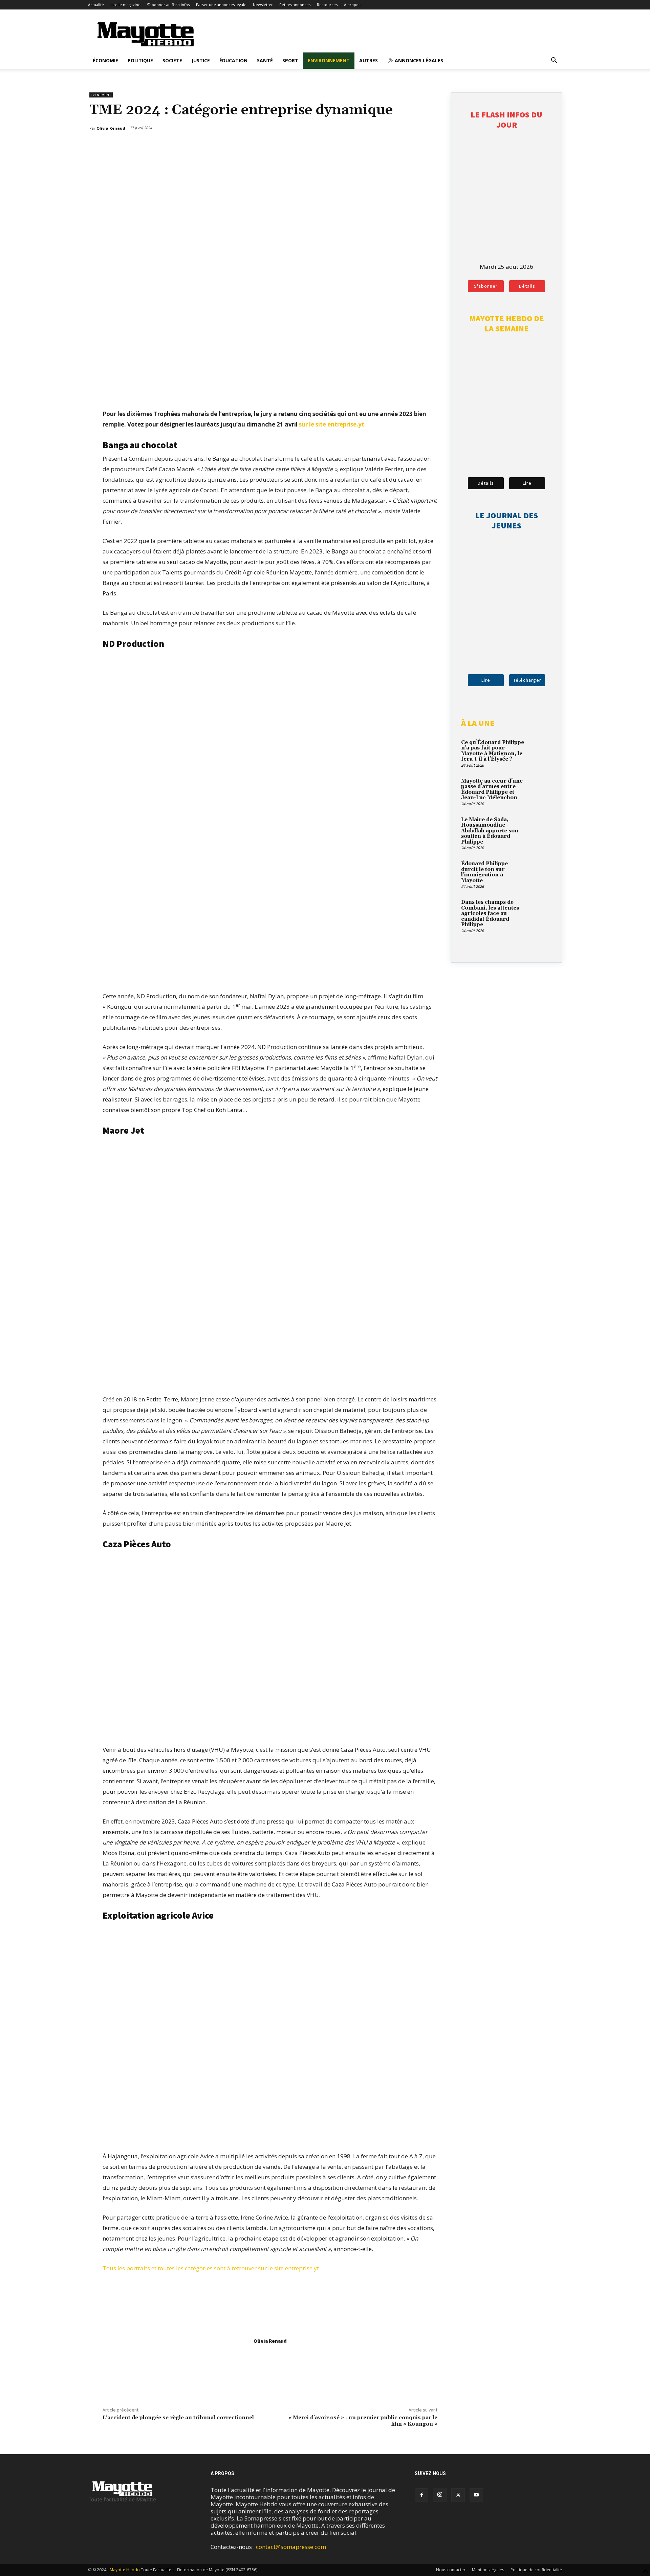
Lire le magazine (125, 5)
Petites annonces (295, 5)
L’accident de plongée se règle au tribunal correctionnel (178, 2418)
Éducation (233, 60)
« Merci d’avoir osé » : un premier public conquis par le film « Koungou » (363, 2421)
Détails (527, 286)
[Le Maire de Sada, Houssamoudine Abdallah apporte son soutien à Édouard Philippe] (540, 828)
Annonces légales (418, 60)
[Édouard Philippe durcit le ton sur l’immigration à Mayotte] (540, 872)
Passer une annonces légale (221, 5)
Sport (290, 60)
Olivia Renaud (270, 2341)
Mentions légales (488, 2570)
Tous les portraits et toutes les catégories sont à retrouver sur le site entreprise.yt (211, 2268)
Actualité (96, 5)
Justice (201, 60)
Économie (105, 60)
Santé (265, 60)
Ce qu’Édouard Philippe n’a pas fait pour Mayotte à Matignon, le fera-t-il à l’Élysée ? (493, 751)
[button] (554, 61)
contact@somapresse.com (291, 2547)
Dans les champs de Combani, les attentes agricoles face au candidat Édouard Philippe (490, 913)
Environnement (329, 60)
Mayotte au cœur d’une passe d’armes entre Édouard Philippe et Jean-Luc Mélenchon (492, 790)
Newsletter (263, 5)
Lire (527, 483)
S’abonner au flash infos (168, 5)
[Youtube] (476, 2495)
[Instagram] (440, 2495)
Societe (172, 60)
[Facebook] (402, 146)
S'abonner (486, 286)
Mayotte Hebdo (125, 2570)
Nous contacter (451, 2570)
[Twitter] (417, 146)
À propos (352, 5)
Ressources (327, 5)
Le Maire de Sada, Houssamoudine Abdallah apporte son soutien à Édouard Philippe (490, 831)
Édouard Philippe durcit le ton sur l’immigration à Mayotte (484, 872)
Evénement (101, 95)
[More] (433, 146)
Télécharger (527, 680)
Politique (140, 60)
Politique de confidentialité (536, 2570)
